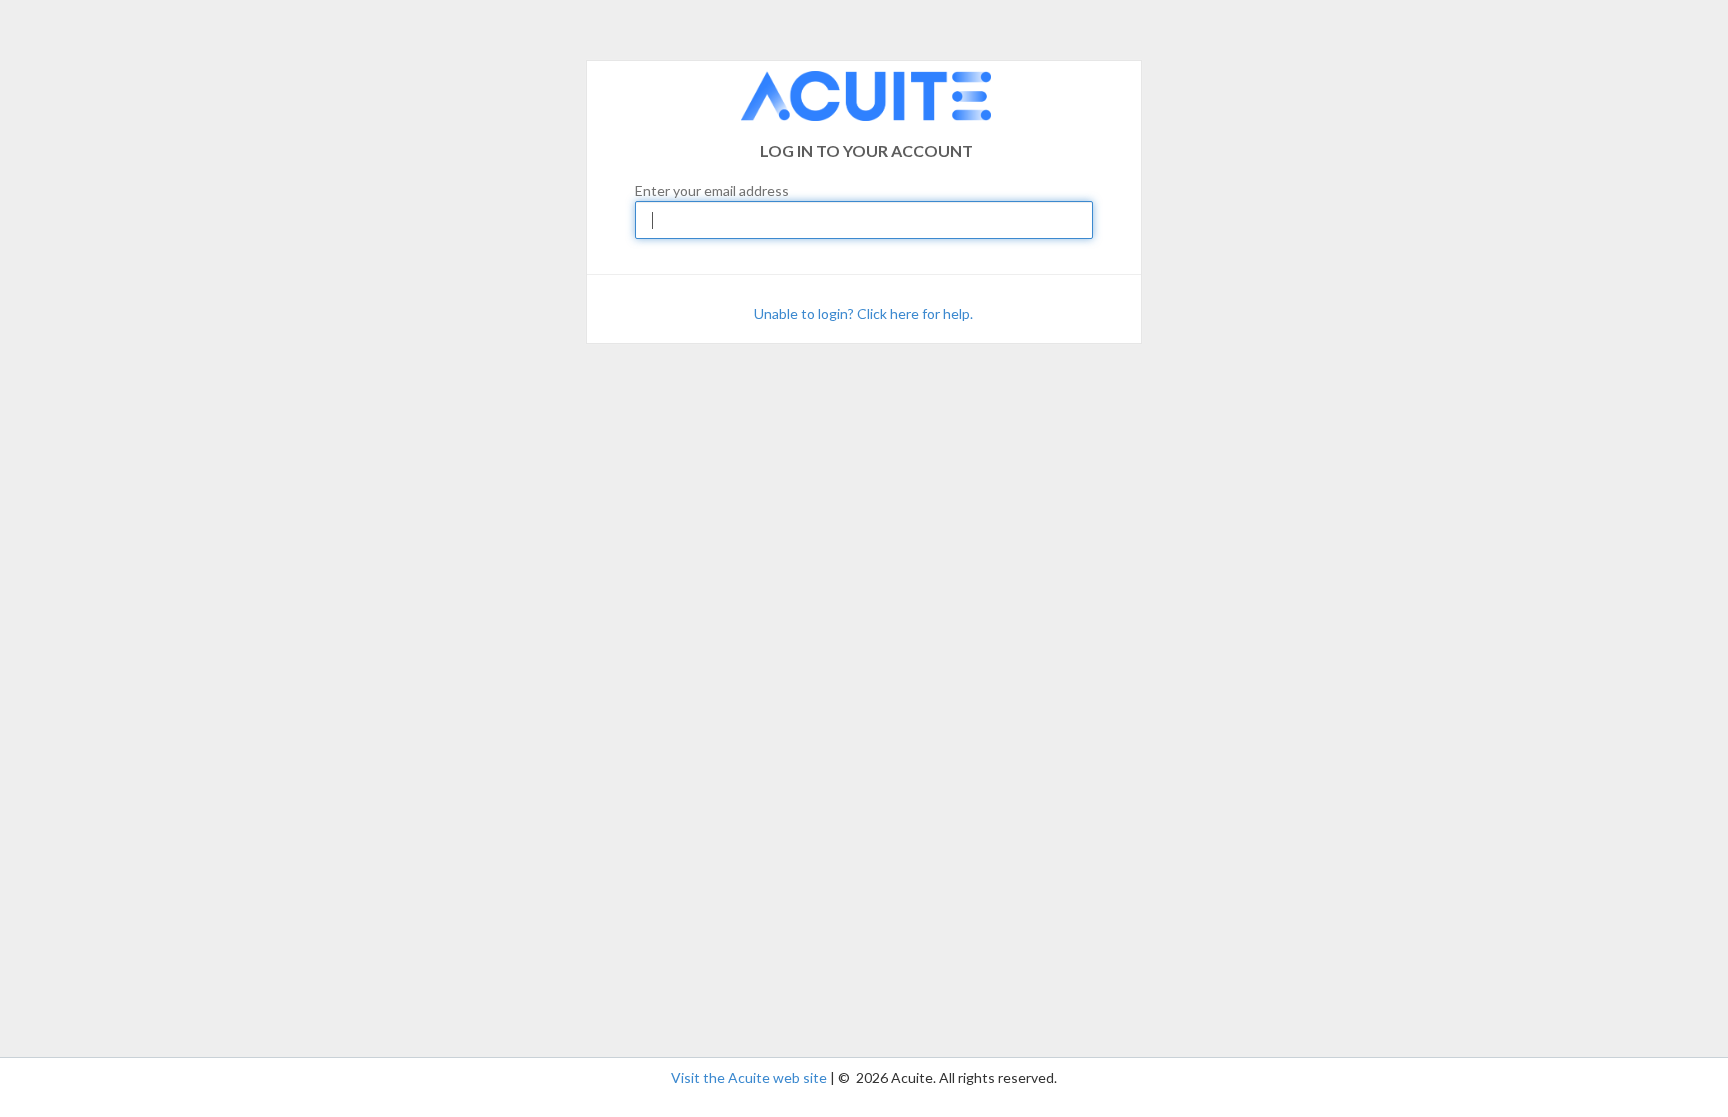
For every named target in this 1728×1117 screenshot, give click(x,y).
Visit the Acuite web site (749, 1077)
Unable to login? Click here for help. (863, 313)
